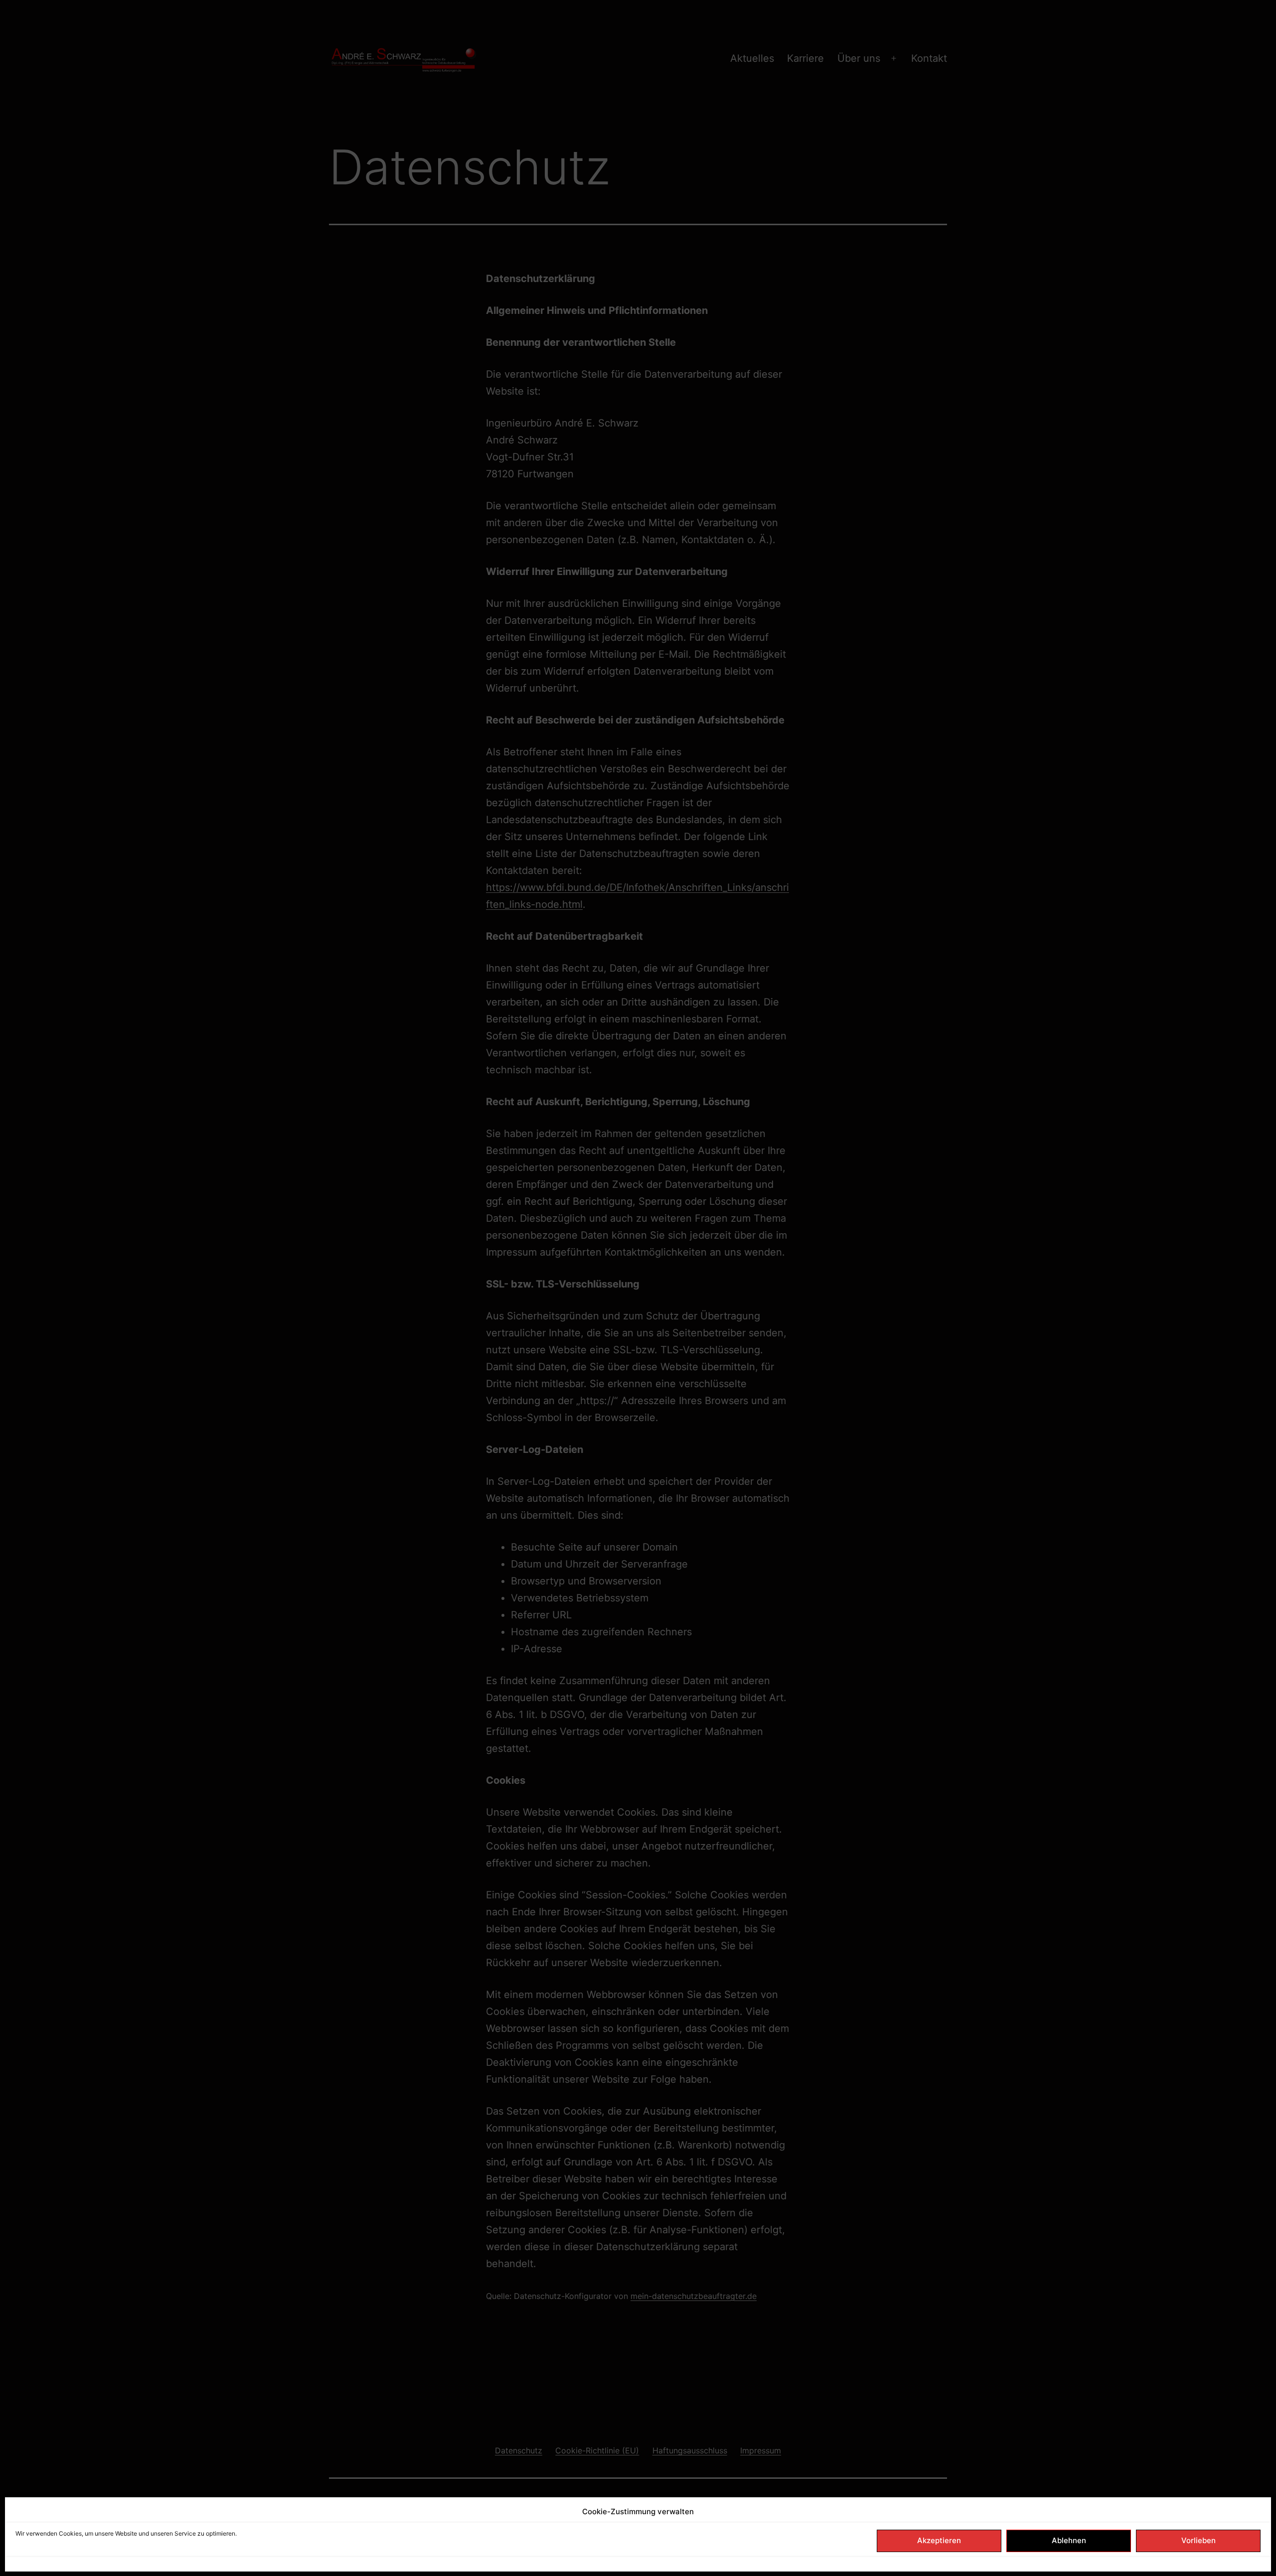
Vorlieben (1198, 2540)
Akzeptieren (939, 2540)
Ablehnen (1069, 2540)
